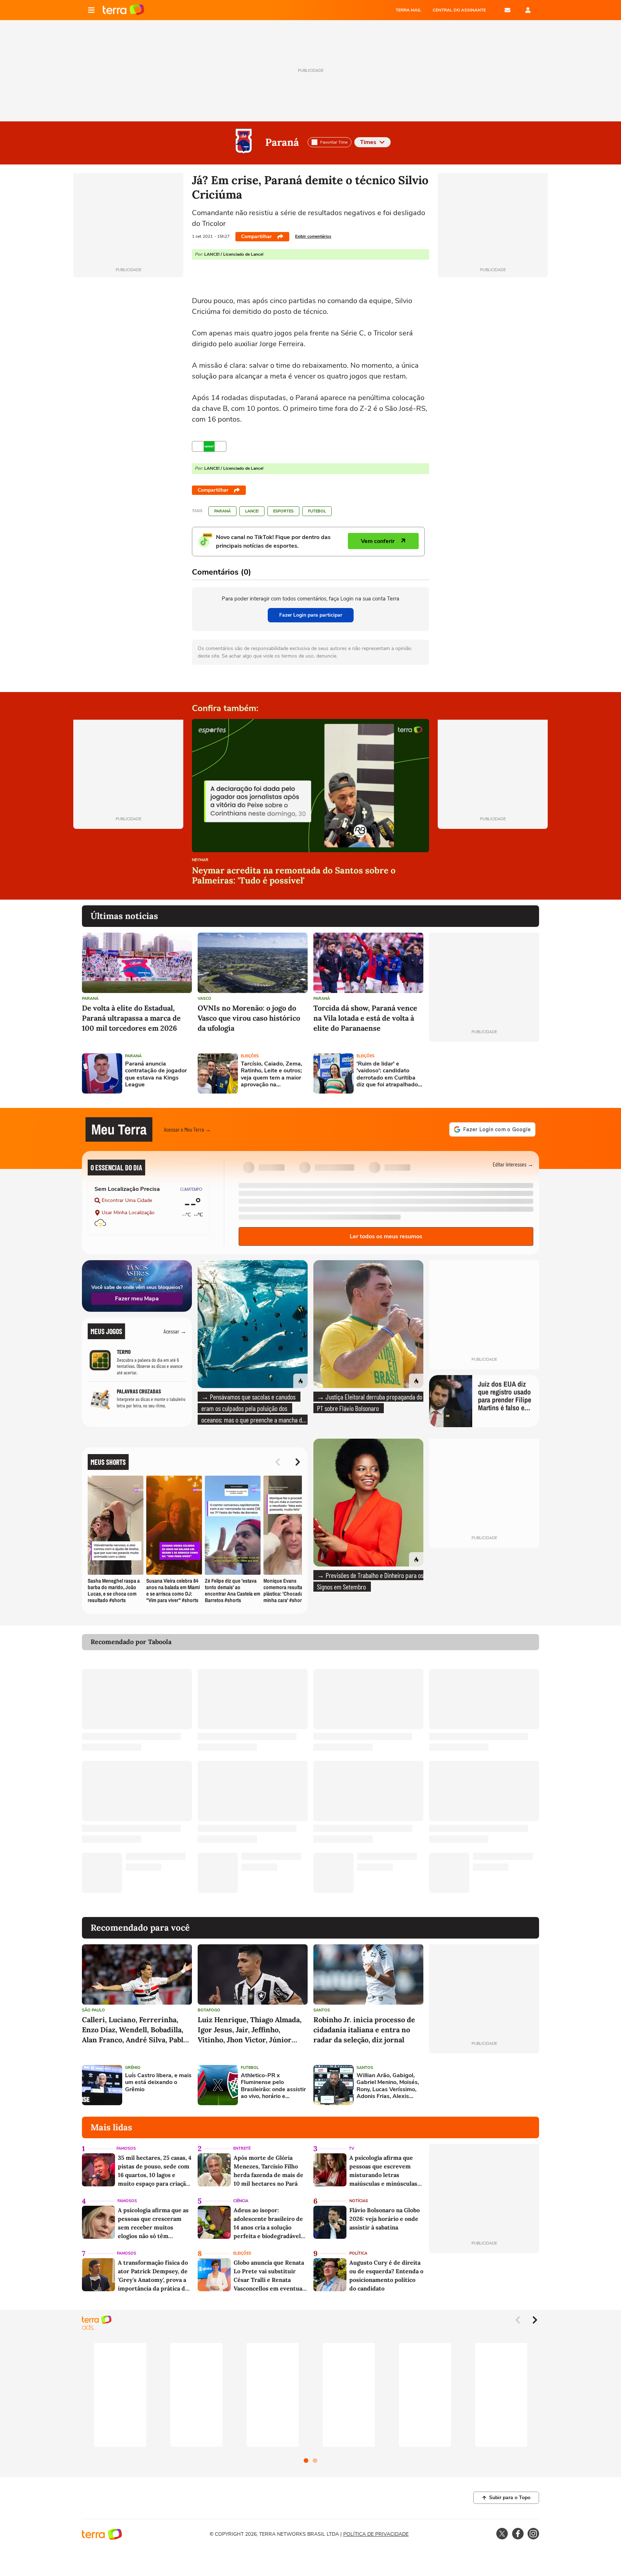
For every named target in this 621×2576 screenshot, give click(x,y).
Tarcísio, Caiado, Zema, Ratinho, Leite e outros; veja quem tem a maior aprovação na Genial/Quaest (272, 1074)
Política (358, 2253)
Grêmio (133, 2068)
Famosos (126, 2148)
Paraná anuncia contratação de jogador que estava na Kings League (156, 1074)
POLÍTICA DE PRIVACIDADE (376, 2534)
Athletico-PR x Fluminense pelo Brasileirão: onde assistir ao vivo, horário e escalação (273, 2086)
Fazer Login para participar (311, 615)
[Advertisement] (484, 1073)
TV (352, 2148)
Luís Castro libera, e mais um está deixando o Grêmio (158, 2083)
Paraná (282, 142)
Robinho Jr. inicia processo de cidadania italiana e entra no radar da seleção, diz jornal (364, 2030)
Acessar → (175, 1331)
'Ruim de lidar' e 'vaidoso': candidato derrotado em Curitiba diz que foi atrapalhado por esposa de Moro (387, 1074)
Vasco (204, 999)
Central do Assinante (459, 10)
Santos (322, 2010)
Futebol (317, 511)
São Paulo (93, 2010)
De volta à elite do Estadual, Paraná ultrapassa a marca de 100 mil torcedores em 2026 (131, 1018)
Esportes (283, 511)
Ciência (241, 2201)
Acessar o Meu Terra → (187, 1129)
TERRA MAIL (408, 10)
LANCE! (252, 511)
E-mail (507, 10)
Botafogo (209, 2010)
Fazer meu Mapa (137, 1299)
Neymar (200, 860)
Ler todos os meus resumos (386, 1236)
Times (368, 142)
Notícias (359, 2201)
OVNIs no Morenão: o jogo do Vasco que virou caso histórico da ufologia (249, 1018)
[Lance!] (209, 446)
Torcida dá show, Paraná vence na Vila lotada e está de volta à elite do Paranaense (365, 1018)
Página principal (123, 10)
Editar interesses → (513, 1164)
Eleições (250, 1056)
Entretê (242, 2148)
